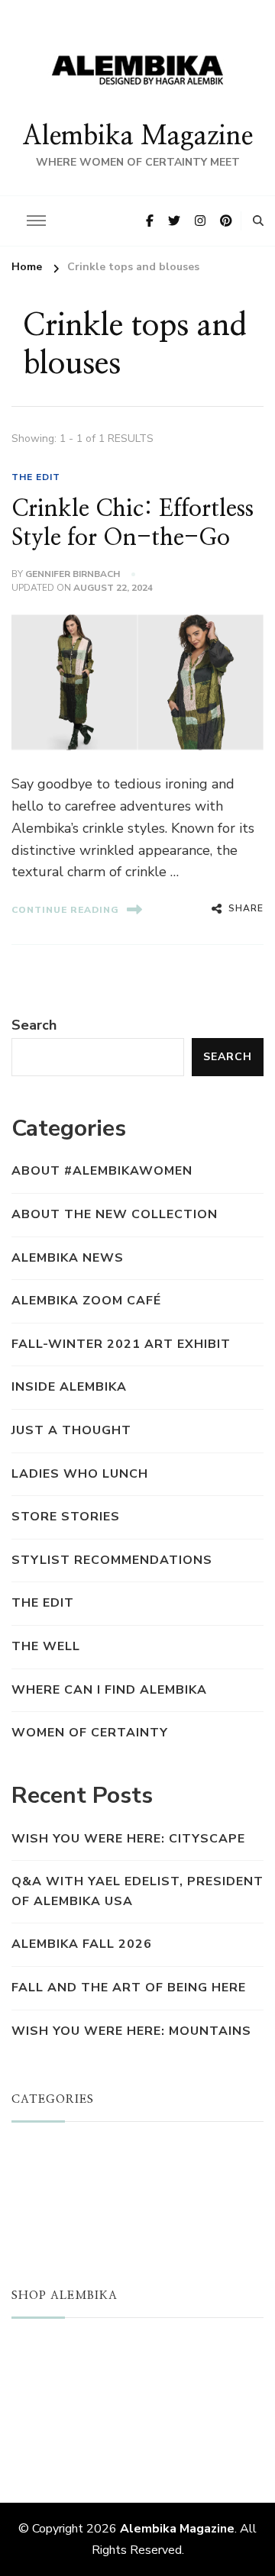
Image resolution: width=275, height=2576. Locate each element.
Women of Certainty (90, 1733)
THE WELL (46, 1646)
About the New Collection (115, 1214)
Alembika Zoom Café (86, 1301)
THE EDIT (36, 477)
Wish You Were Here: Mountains (131, 2031)
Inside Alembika (69, 1387)
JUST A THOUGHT (73, 2152)
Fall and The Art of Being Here (129, 1988)
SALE (29, 2397)
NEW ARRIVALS (64, 2372)
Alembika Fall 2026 (82, 1944)
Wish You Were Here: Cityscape (128, 1839)
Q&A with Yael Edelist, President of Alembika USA (137, 1891)
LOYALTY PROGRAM (78, 2420)
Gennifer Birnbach (73, 574)
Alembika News (68, 1258)
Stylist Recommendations (112, 1560)
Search (34, 1025)
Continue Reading (65, 910)
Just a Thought (71, 1430)
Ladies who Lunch (80, 1474)
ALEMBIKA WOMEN (75, 2177)
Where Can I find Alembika (109, 1690)
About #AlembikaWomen (102, 1171)
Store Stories (66, 1517)
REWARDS (46, 2445)
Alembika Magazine (137, 137)
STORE (34, 2349)
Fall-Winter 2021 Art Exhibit (121, 1344)
